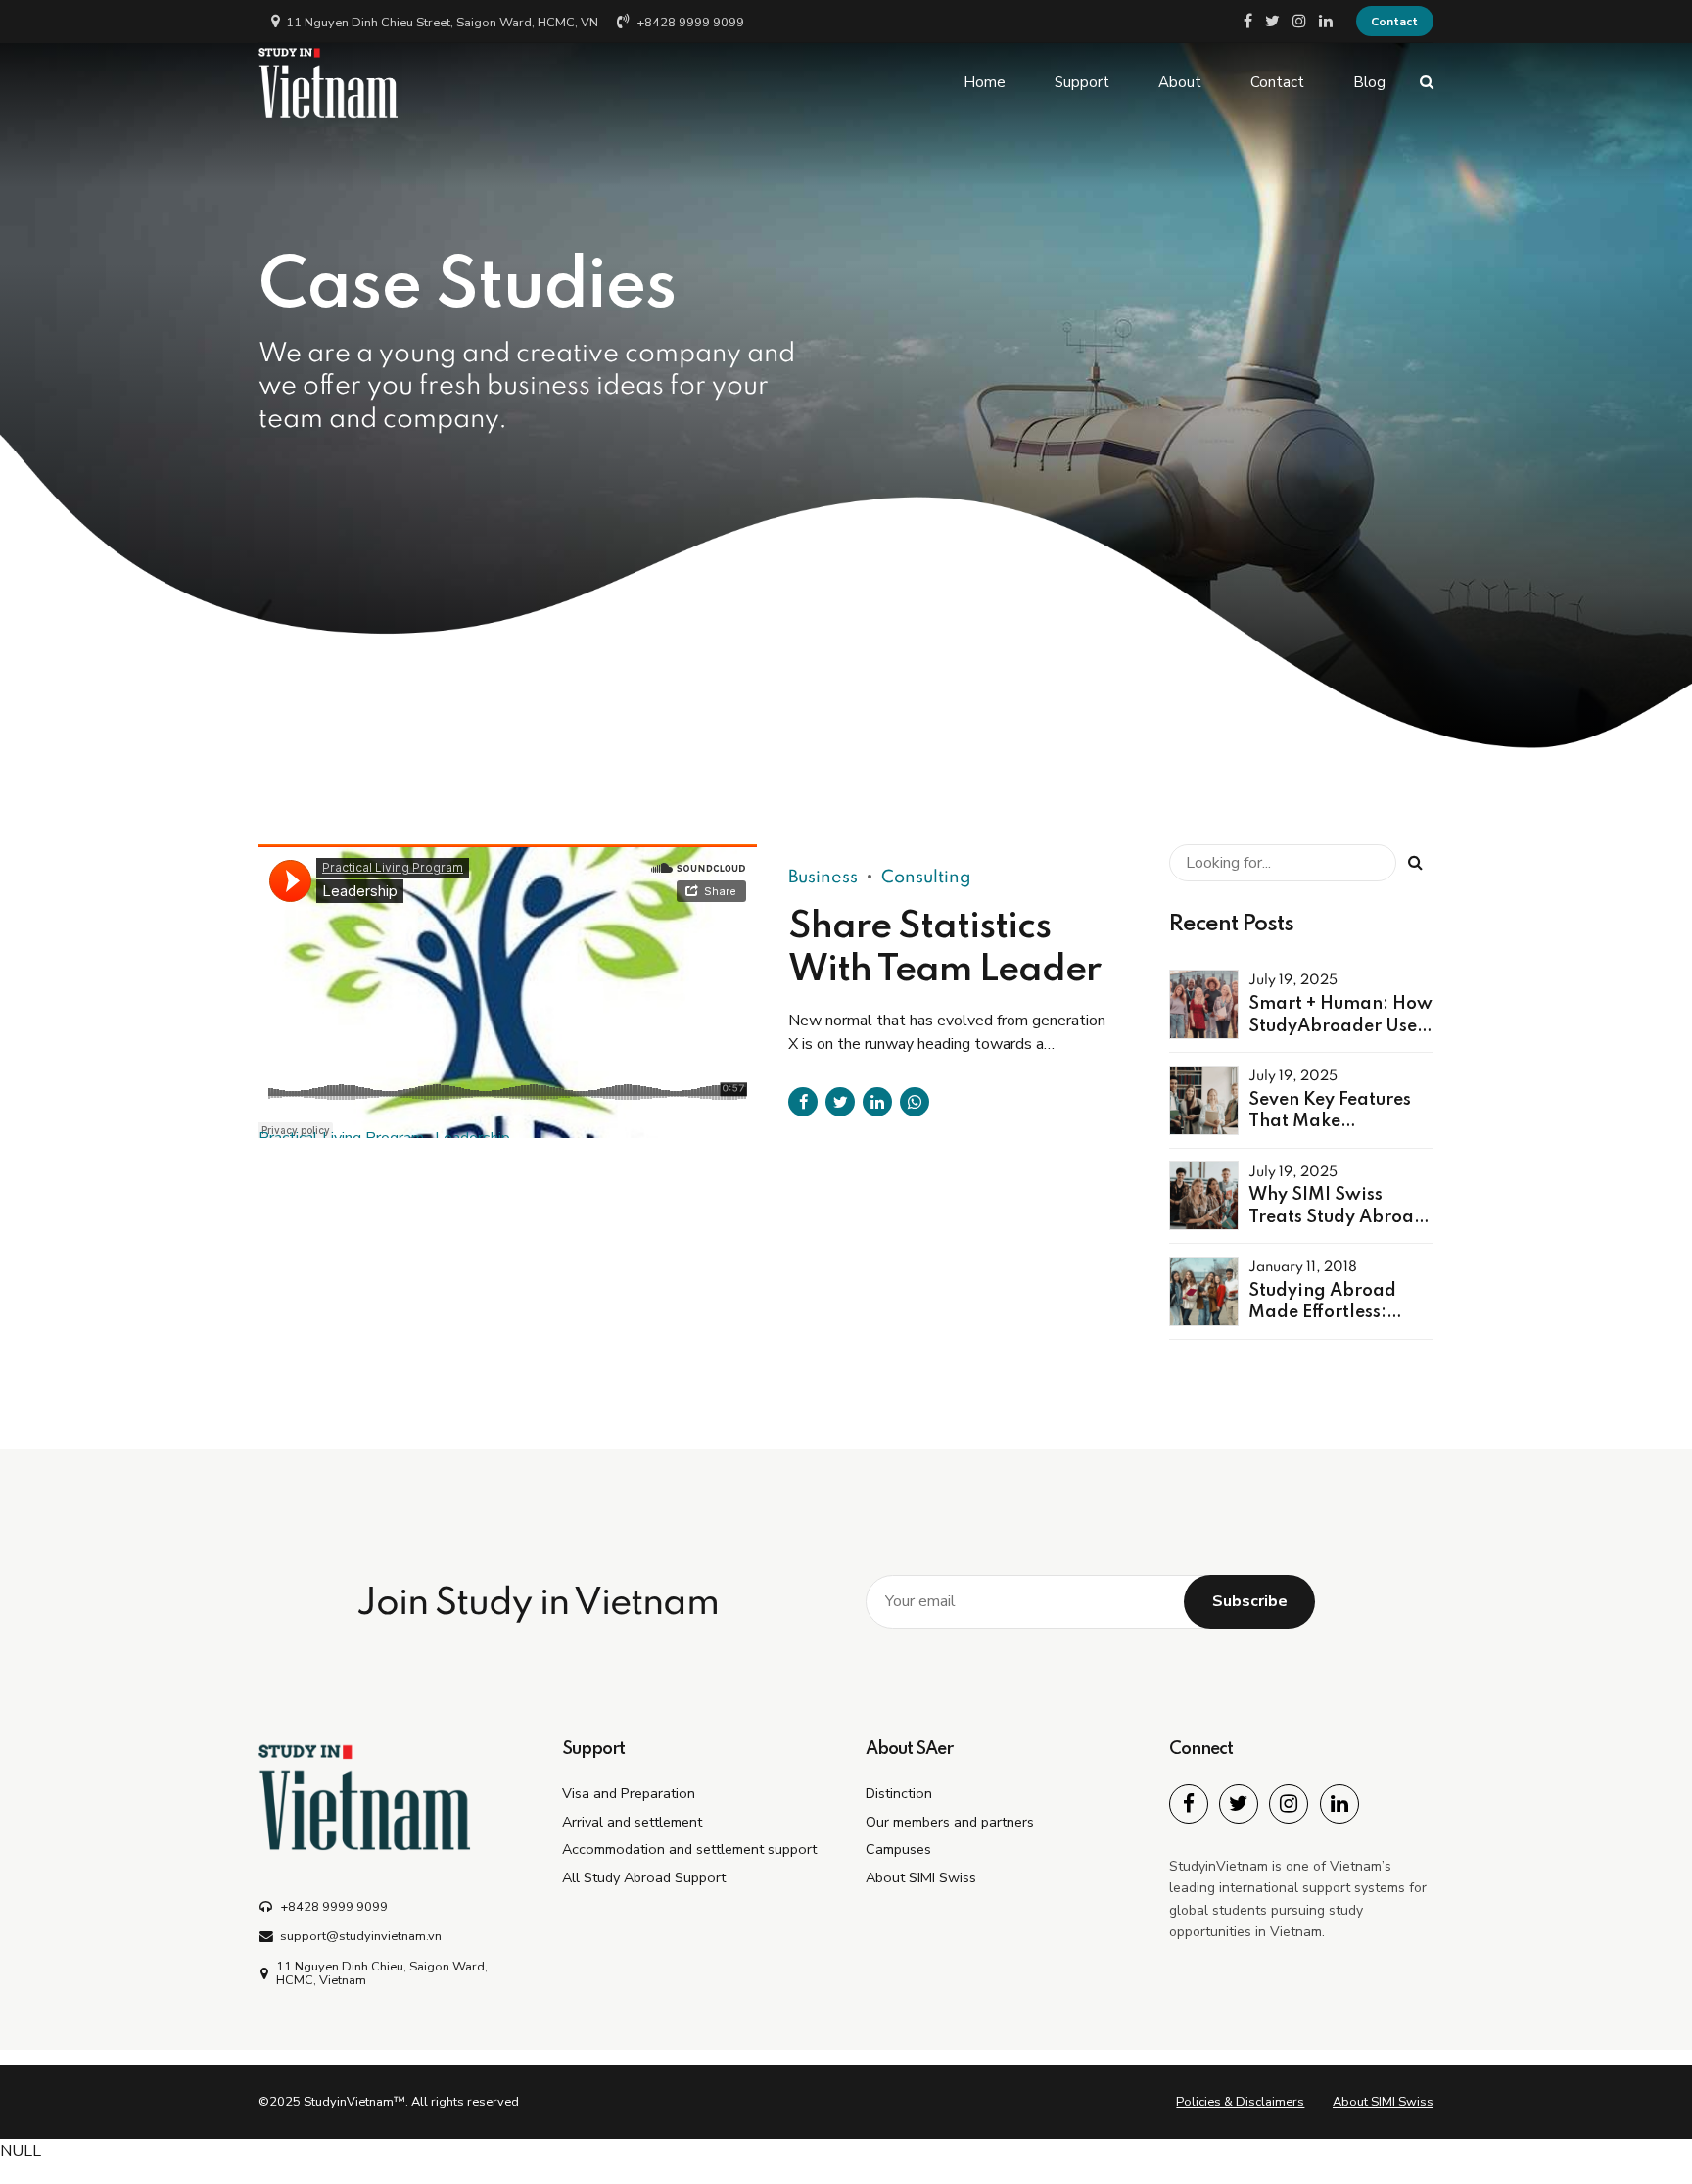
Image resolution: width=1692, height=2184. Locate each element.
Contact (1277, 82)
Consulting (926, 878)
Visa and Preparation (629, 1793)
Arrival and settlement (632, 1822)
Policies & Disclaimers (1240, 2102)
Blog (1369, 82)
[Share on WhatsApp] (915, 1102)
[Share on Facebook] (803, 1102)
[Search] (1427, 82)
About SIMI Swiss (921, 1877)
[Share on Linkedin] (877, 1102)
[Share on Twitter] (840, 1102)
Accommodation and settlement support (689, 1849)
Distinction (899, 1793)
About (1180, 82)
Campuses (898, 1849)
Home (985, 82)
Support (1082, 82)
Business (823, 878)
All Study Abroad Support (644, 1877)
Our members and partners (950, 1822)
